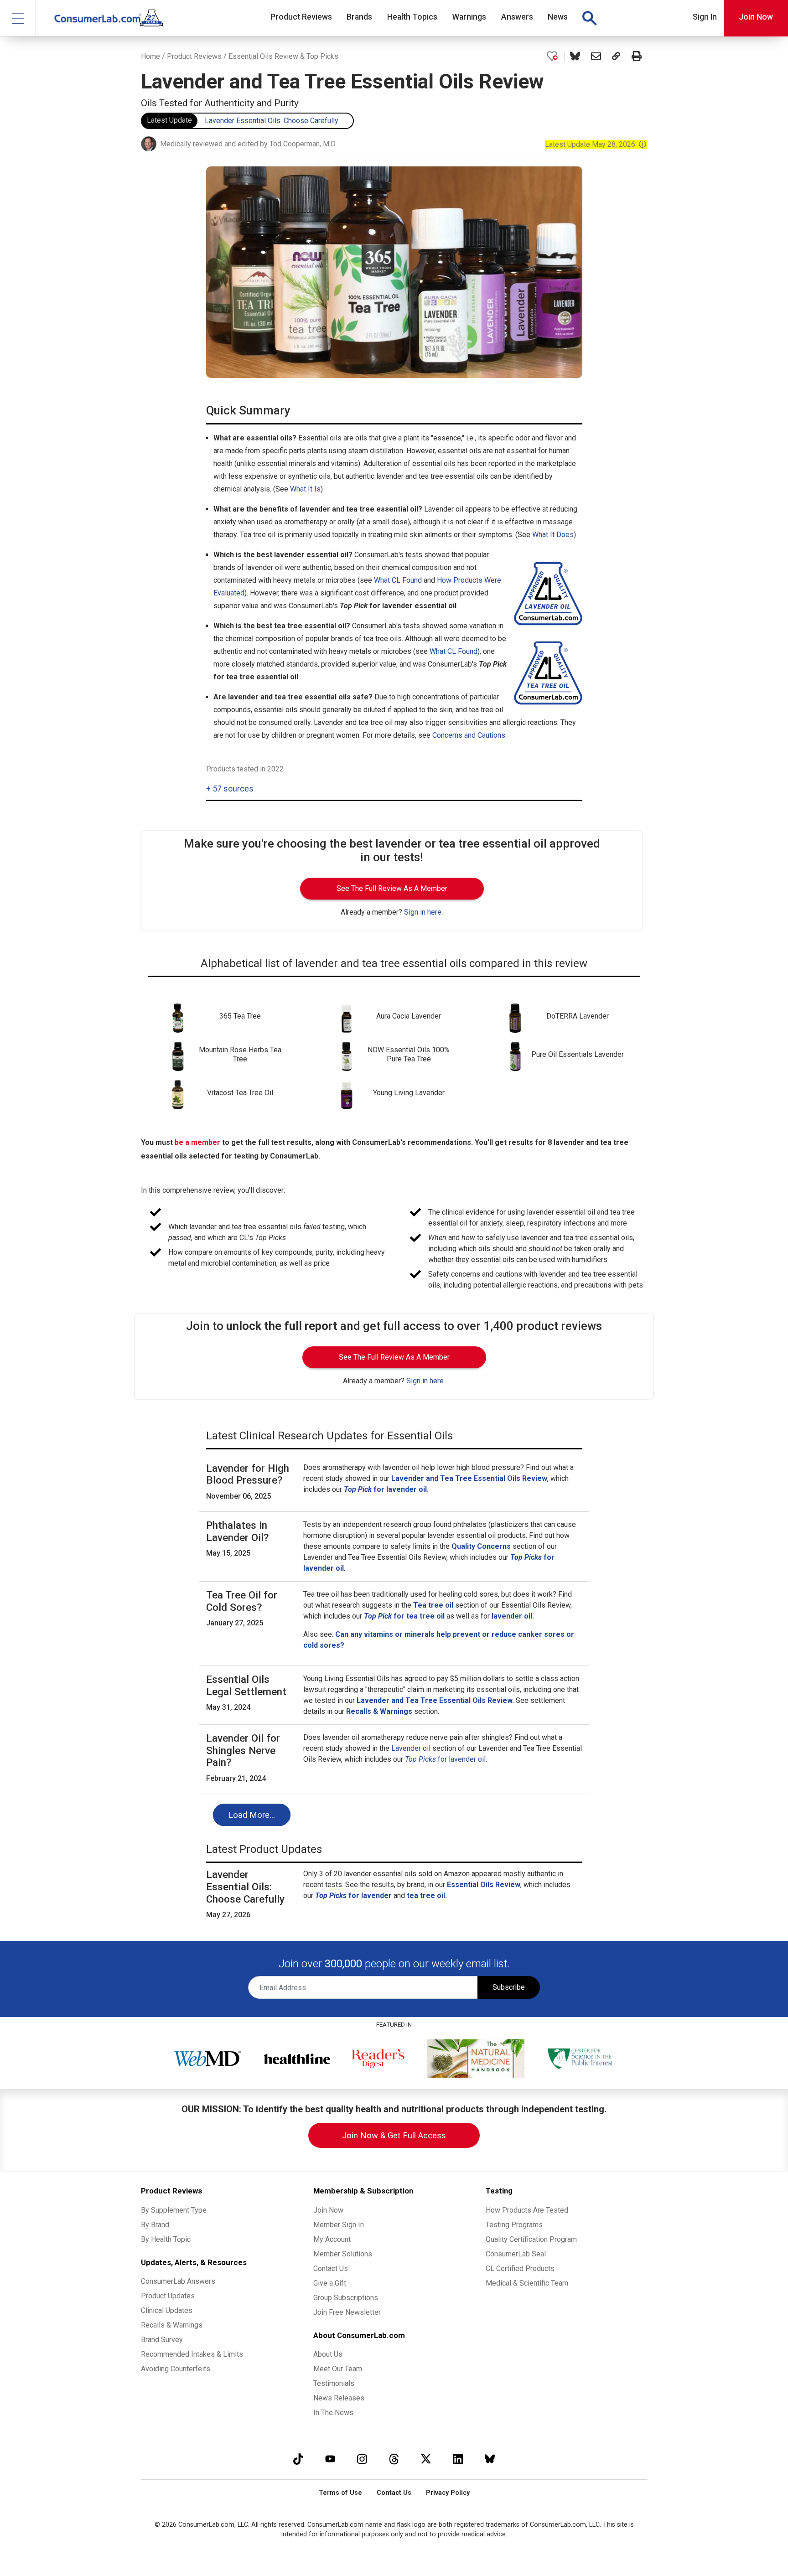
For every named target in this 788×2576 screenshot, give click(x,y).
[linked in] (458, 2459)
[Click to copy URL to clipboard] (616, 57)
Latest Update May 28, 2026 (596, 144)
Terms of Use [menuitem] (340, 2493)
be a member (197, 1142)
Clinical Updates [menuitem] (167, 2310)
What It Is (305, 489)
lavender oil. (513, 1616)
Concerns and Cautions (469, 735)
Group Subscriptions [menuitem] (346, 2298)
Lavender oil (411, 1748)
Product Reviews (194, 56)
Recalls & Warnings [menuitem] (172, 2325)
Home (150, 56)
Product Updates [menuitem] (168, 2296)
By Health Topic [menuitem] (166, 2239)
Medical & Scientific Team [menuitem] (527, 2283)
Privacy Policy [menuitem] (448, 2493)
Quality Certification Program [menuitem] (531, 2239)
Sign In (705, 17)
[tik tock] (298, 2459)
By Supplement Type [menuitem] (174, 2210)
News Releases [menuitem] (339, 2398)
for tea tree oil (404, 1616)
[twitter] (426, 2459)
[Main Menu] (18, 18)
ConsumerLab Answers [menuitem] (178, 2281)
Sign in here (423, 912)
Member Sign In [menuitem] (339, 2225)
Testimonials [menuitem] (334, 2383)
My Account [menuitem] (332, 2239)
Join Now (756, 17)
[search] (589, 18)
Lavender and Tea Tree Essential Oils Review (469, 1478)
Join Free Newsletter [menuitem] (347, 2312)
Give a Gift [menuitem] (330, 2283)
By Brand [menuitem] (155, 2225)
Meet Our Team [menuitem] (338, 2369)
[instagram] (362, 2459)
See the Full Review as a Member (392, 888)
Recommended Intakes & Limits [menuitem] (192, 2354)
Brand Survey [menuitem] (162, 2340)
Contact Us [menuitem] (331, 2268)
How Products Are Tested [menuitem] (527, 2210)
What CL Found (398, 580)
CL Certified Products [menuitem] (520, 2268)
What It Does (553, 535)
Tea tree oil (433, 1605)
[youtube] (330, 2459)
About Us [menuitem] (328, 2354)
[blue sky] (490, 2459)
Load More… (252, 1815)
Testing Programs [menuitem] (514, 2225)
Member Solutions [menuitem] (343, 2254)
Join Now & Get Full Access (394, 2135)
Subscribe (509, 1987)
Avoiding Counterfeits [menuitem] (176, 2369)
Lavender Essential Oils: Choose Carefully (272, 121)
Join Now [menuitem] (328, 2210)
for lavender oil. (386, 1489)
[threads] (394, 2459)
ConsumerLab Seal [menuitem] (516, 2254)
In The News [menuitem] (333, 2413)
